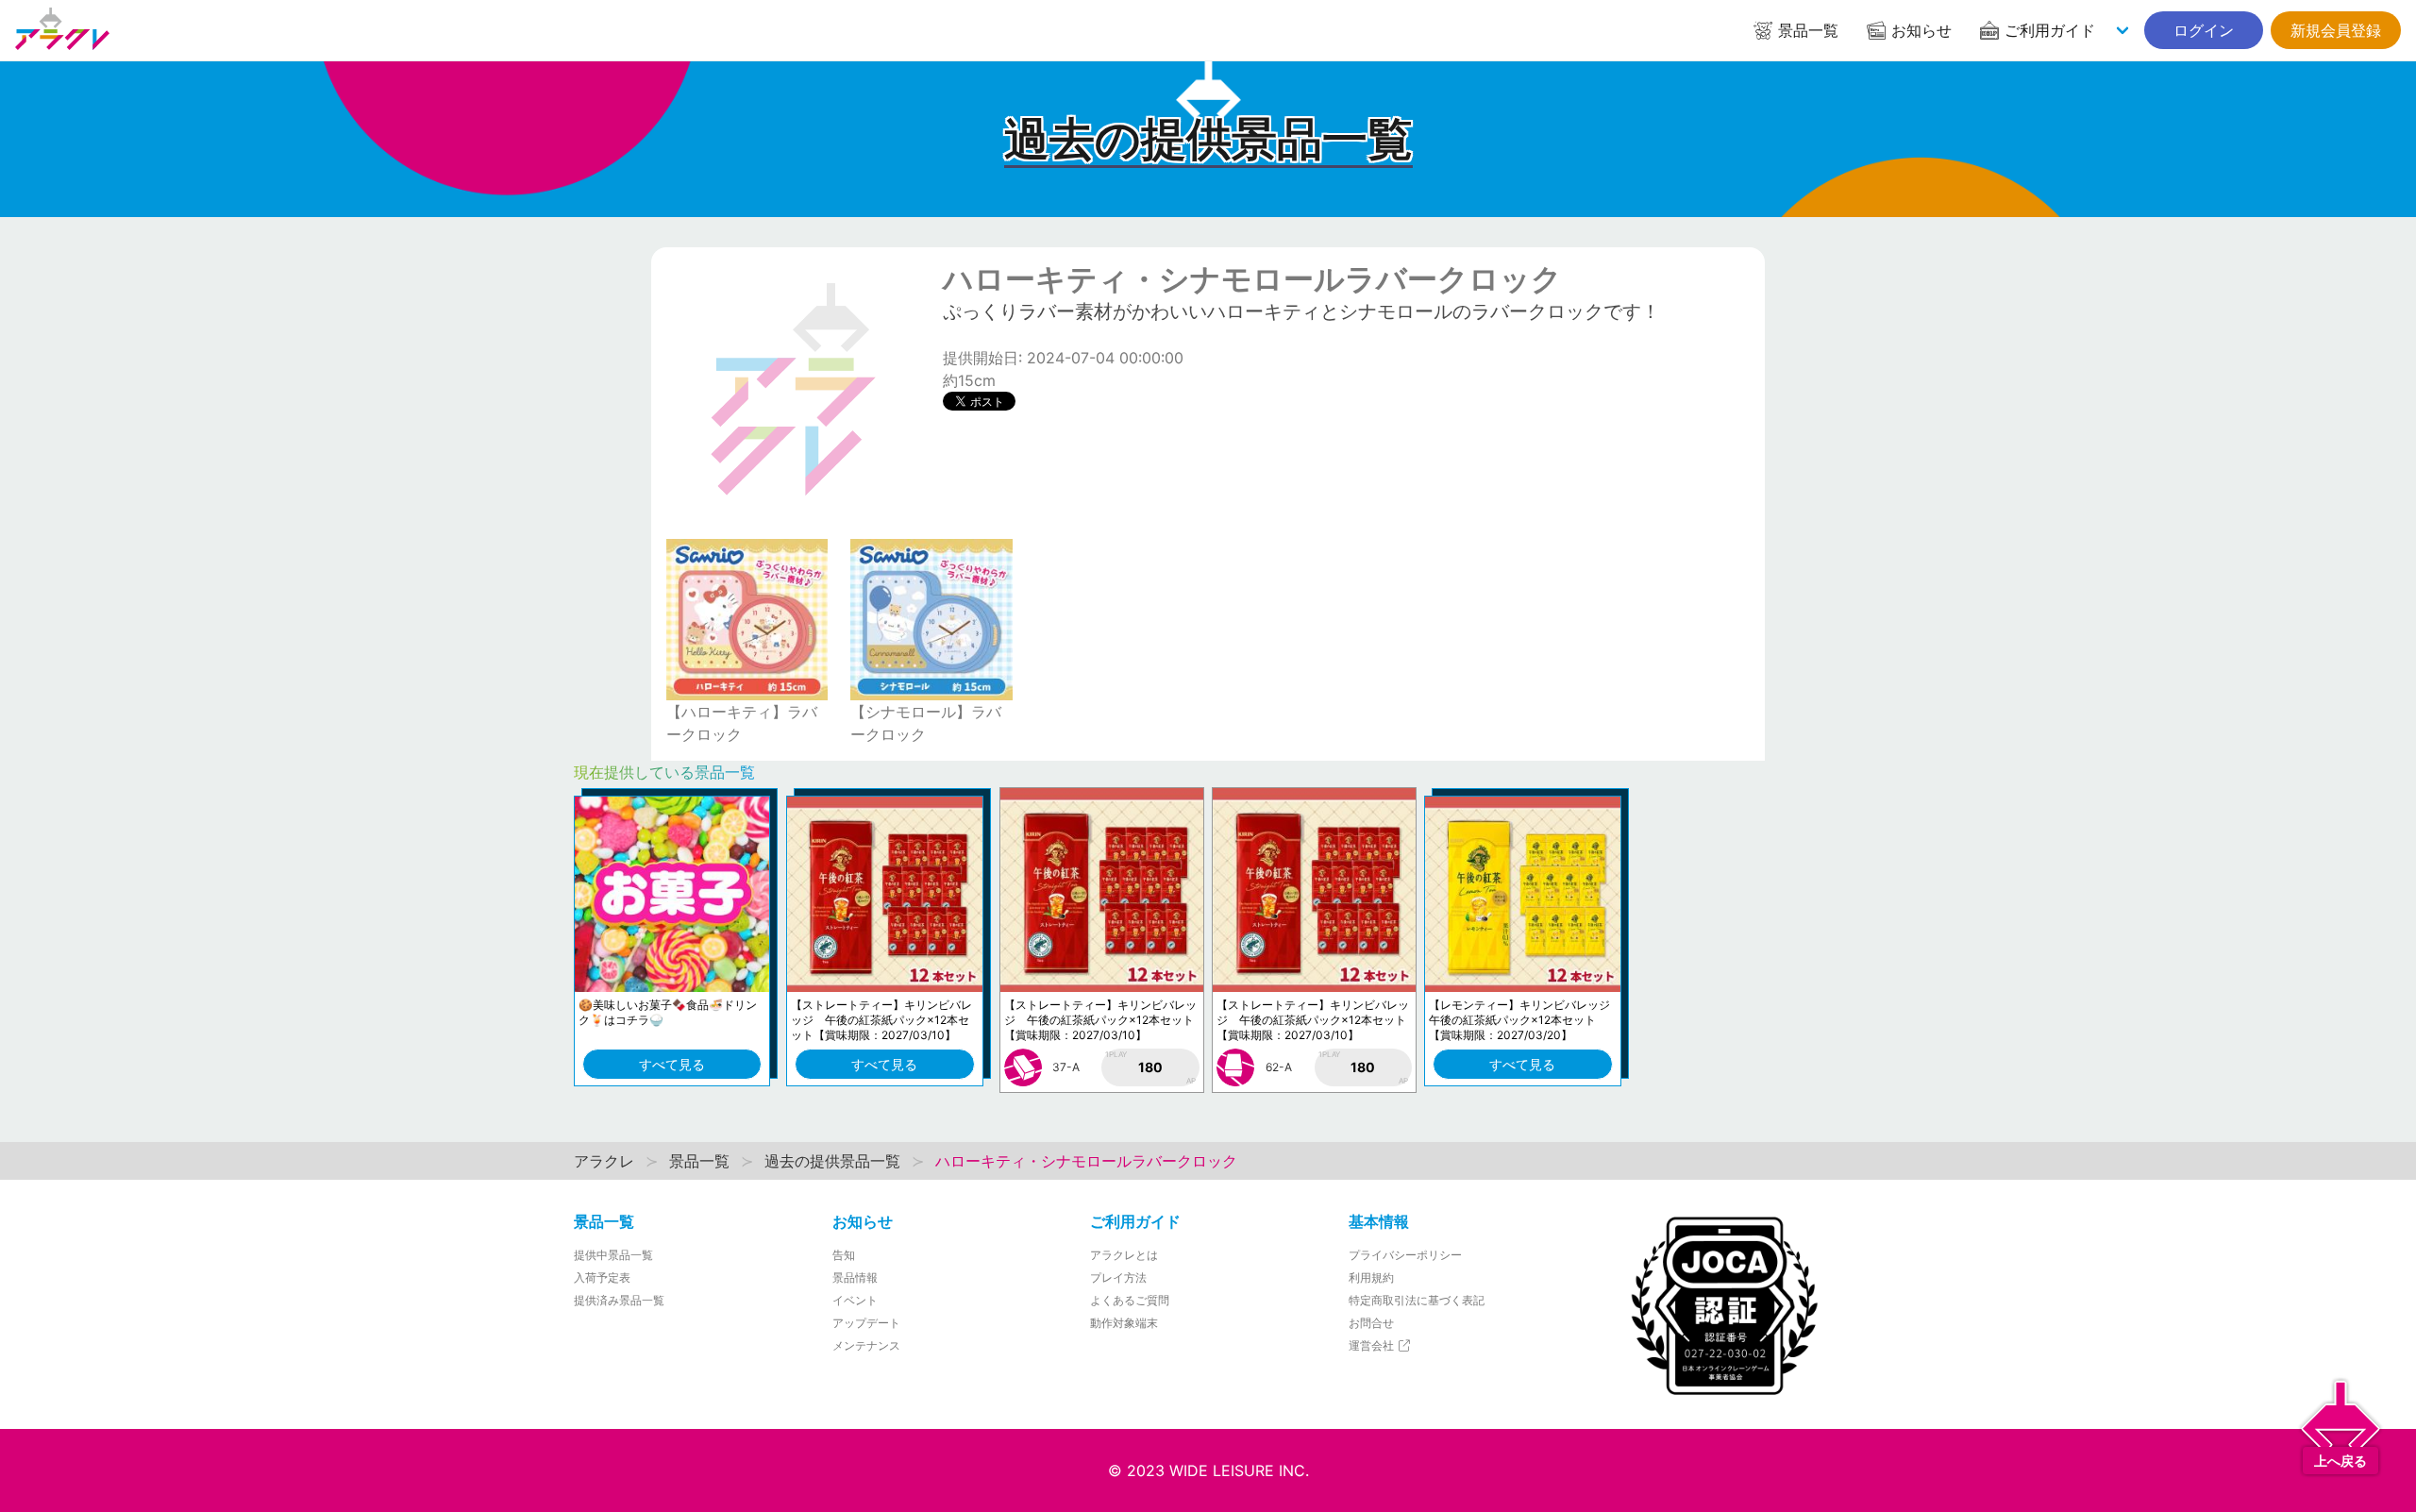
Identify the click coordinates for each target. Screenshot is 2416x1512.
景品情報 (855, 1277)
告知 (844, 1255)
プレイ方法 (1118, 1277)
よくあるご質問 (1130, 1300)
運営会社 (1373, 1345)
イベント (855, 1300)
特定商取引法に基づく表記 (1417, 1300)
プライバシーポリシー (1405, 1255)
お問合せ (1371, 1323)
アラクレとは (1124, 1255)
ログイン (2204, 30)
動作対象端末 (1124, 1323)
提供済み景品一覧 (619, 1300)
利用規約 (1371, 1277)
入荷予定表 (602, 1277)
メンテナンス (866, 1345)
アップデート (866, 1323)
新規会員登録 (2336, 30)
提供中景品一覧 (613, 1255)
